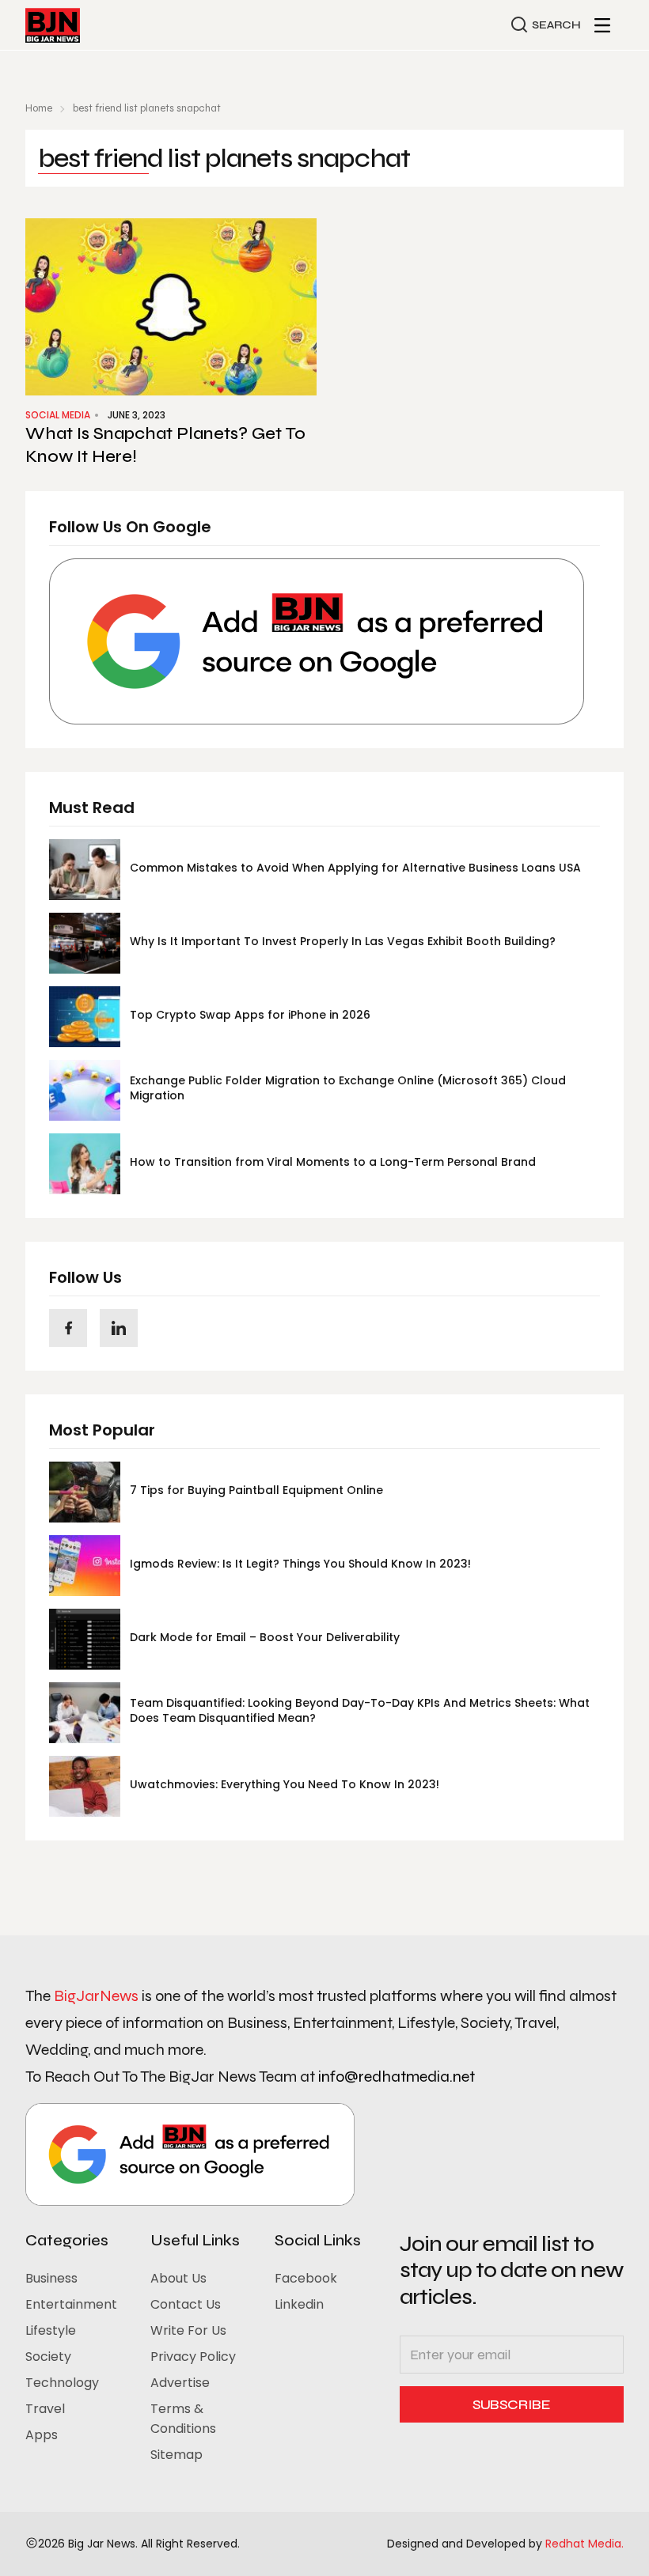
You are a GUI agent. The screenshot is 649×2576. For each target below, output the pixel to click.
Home (39, 108)
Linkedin (299, 2304)
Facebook (306, 2278)
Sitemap (176, 2455)
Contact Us (186, 2304)
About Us (178, 2278)
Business (51, 2278)
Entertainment (71, 2304)
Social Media (58, 415)
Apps (42, 2435)
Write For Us (188, 2330)
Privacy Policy (193, 2357)
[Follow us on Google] (317, 641)
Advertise (180, 2383)
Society (48, 2357)
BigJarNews (96, 1996)
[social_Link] (68, 1328)
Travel (45, 2409)
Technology (62, 2383)
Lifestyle (51, 2330)
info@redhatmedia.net (397, 2077)
